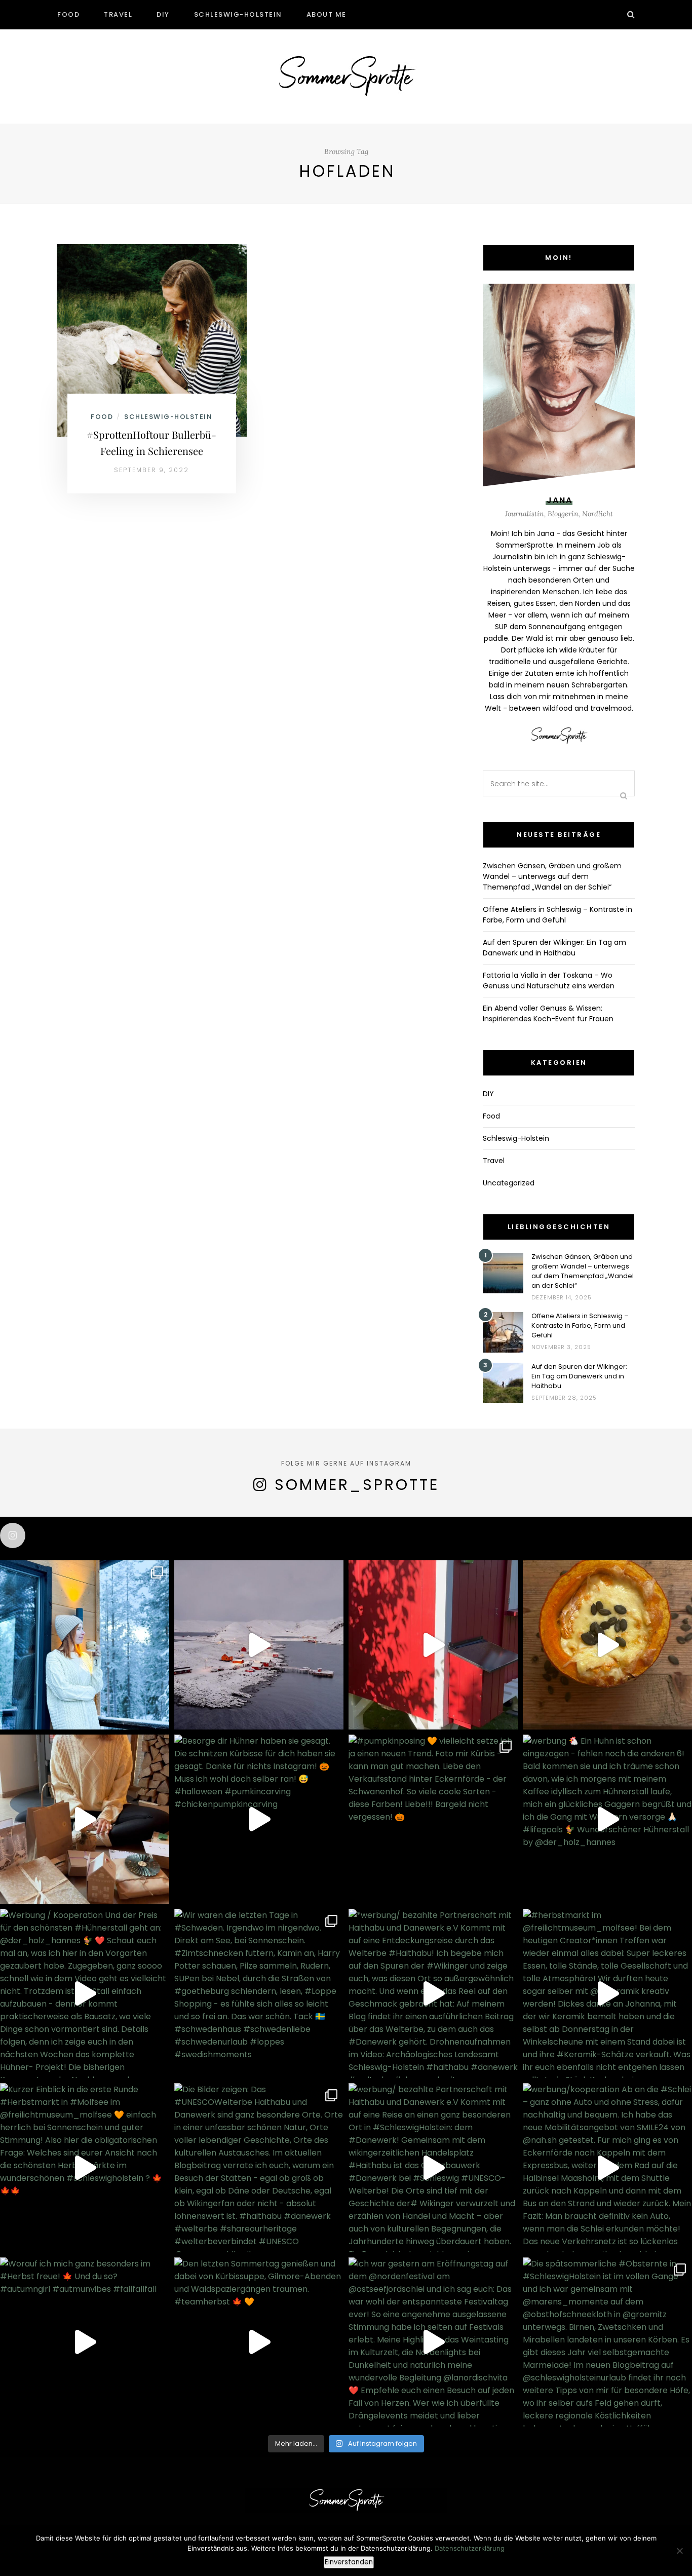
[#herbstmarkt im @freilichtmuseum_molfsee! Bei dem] (607, 1993)
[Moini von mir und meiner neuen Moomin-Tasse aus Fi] (85, 1645)
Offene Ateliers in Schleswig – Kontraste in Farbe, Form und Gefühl (558, 915)
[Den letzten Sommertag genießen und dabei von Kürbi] (259, 2342)
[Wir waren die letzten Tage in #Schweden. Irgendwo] (259, 1993)
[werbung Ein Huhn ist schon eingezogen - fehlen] (607, 1819)
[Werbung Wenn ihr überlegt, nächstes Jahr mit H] (433, 1645)
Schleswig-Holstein (238, 14)
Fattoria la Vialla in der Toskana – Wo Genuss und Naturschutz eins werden (549, 981)
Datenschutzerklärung (470, 2548)
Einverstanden (349, 2562)
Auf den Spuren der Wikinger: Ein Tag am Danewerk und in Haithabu (554, 948)
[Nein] (679, 2551)
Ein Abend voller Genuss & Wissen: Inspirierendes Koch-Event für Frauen (548, 1013)
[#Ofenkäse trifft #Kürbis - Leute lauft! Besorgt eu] (607, 1645)
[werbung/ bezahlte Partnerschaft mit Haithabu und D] (433, 2168)
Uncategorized (509, 1183)
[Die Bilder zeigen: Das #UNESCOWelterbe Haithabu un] (259, 2168)
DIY (163, 14)
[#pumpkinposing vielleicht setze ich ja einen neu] (433, 1819)
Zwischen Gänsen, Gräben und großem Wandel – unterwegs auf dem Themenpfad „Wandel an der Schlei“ (552, 876)
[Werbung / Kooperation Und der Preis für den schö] (85, 1993)
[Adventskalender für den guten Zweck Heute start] (85, 1819)
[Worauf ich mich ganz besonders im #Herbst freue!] (85, 2342)
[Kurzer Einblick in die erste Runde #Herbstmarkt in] (85, 2168)
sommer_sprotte (357, 1485)
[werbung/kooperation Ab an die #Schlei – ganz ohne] (607, 2168)
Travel (118, 14)
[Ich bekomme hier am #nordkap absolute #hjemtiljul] (259, 1645)
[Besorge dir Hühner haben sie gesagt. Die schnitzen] (259, 1819)
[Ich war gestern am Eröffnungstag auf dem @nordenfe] (433, 2342)
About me (326, 14)
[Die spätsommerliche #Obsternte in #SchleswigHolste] (607, 2342)
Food (68, 14)
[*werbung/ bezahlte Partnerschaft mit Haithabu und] (433, 1993)
